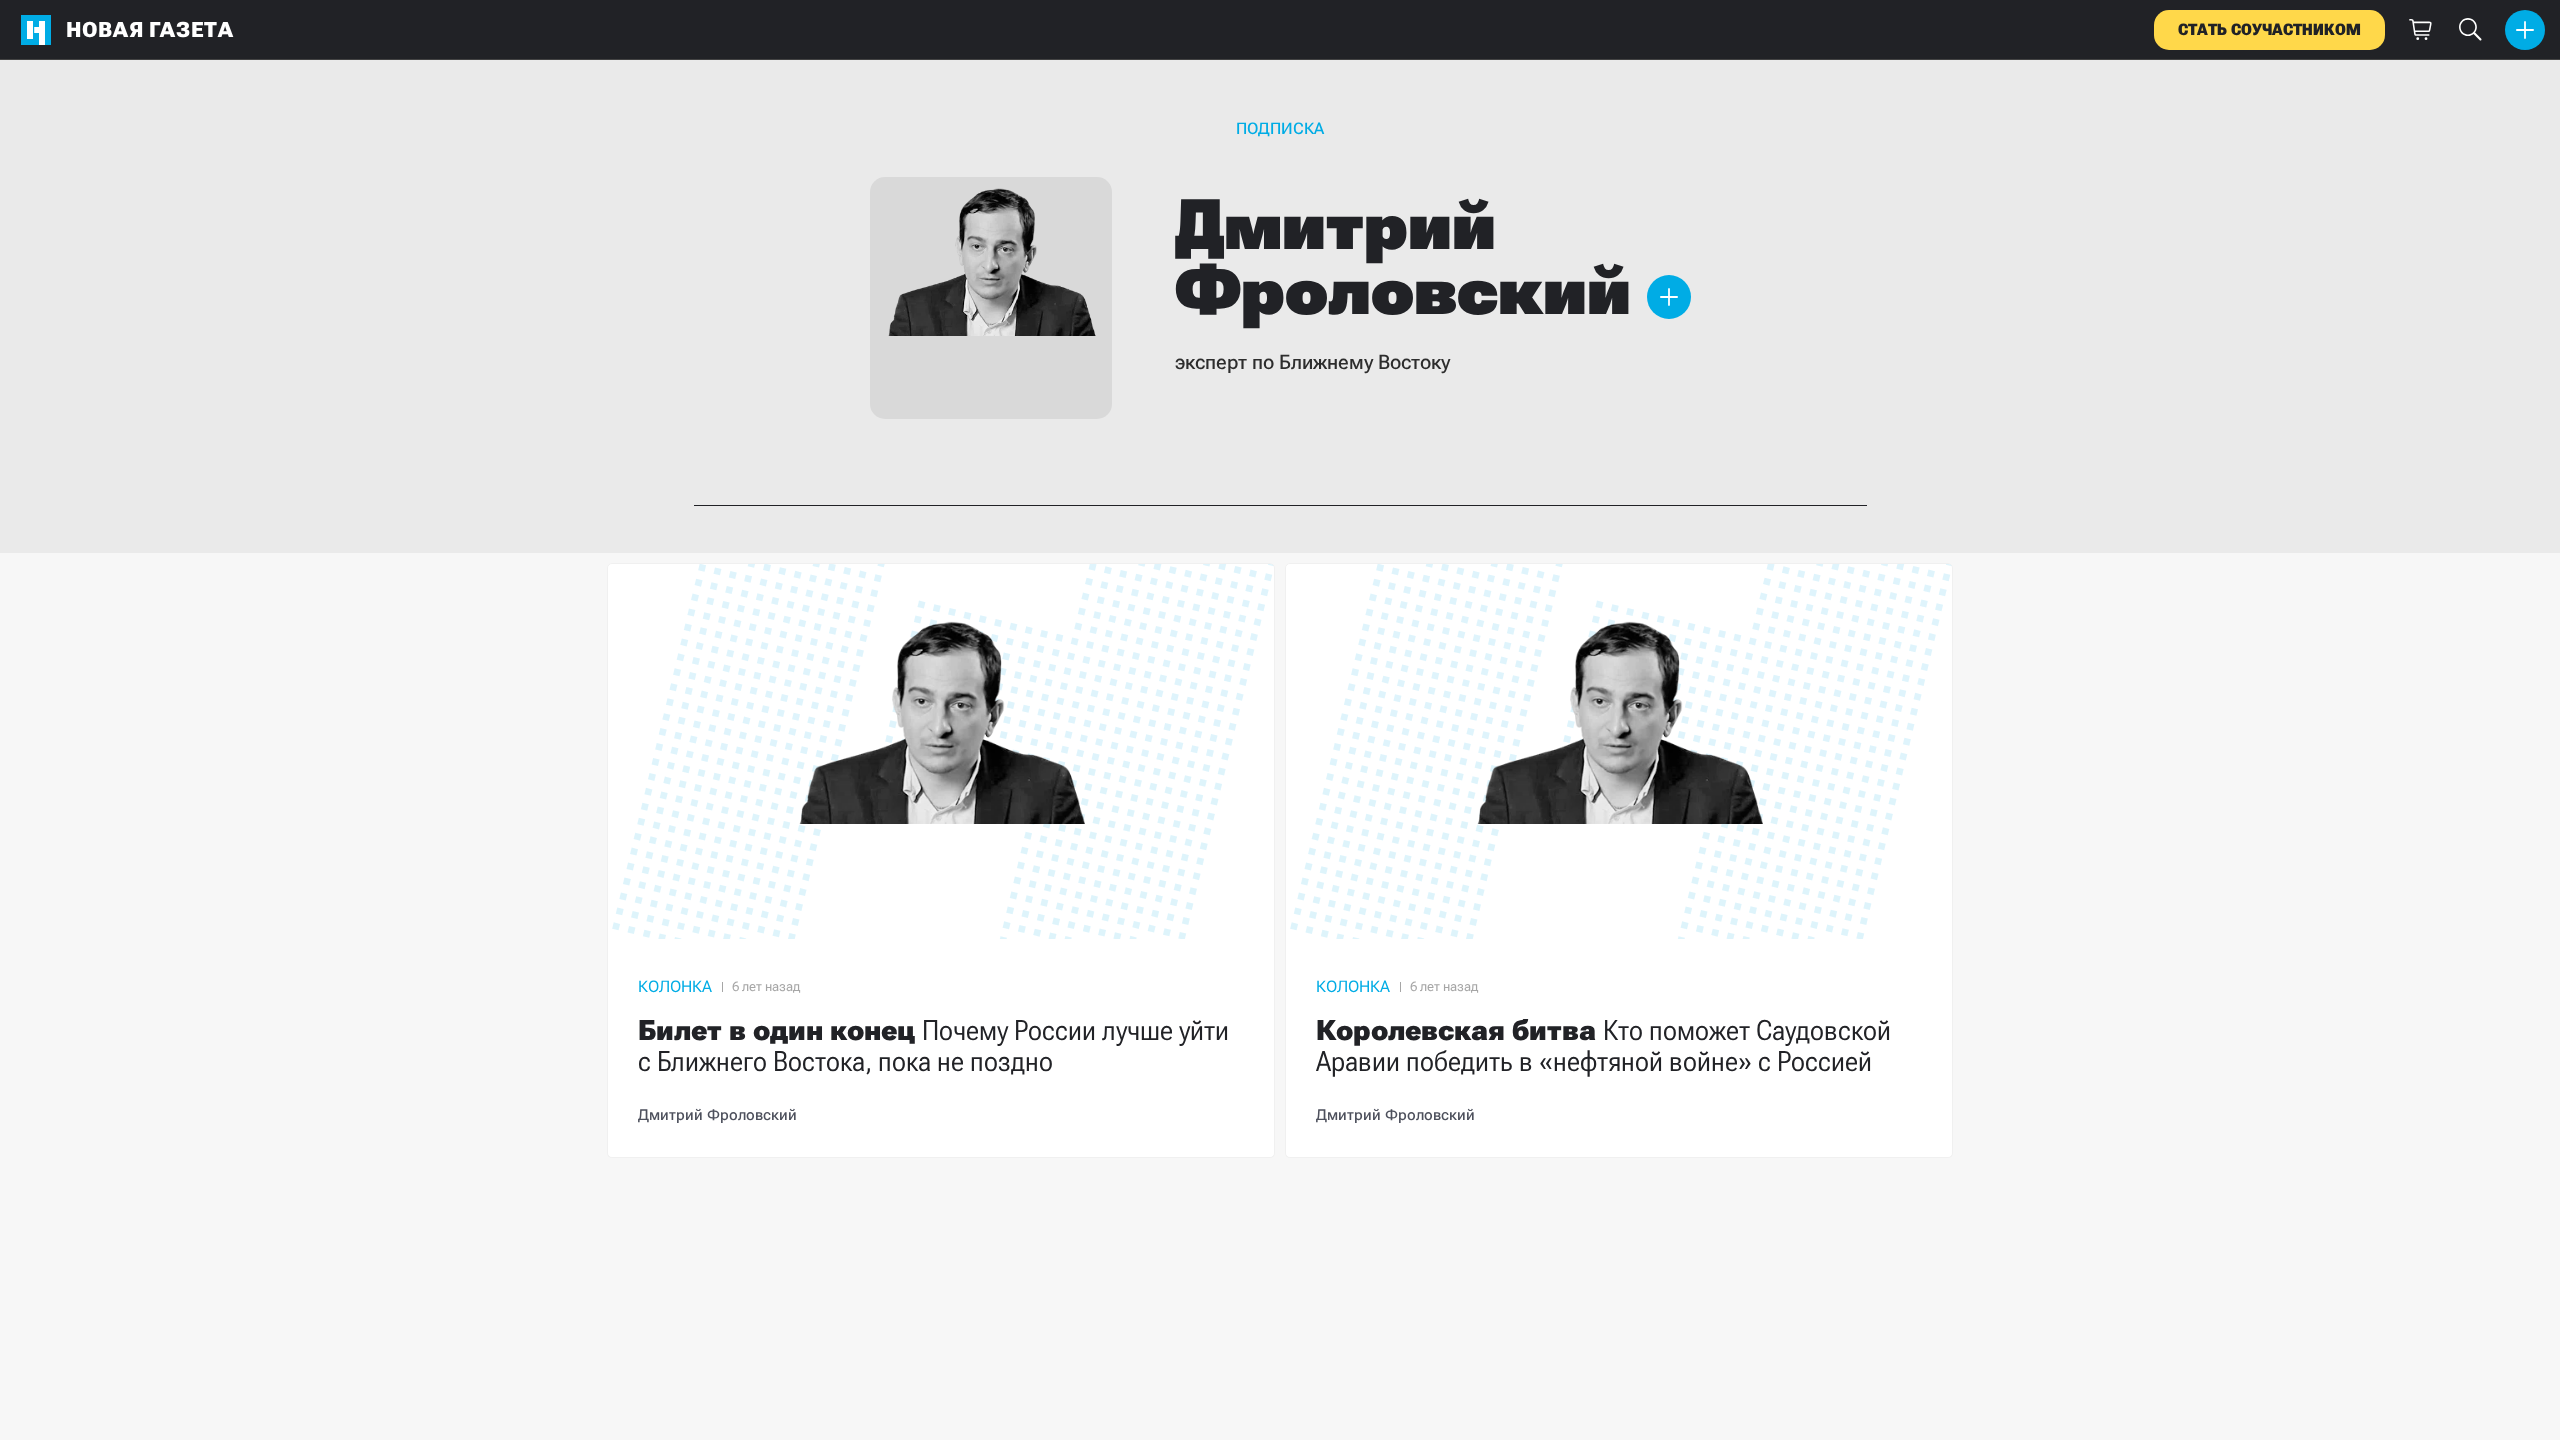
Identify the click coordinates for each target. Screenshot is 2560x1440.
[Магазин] (2420, 30)
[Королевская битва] (1619, 860)
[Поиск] (2470, 30)
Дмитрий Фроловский (717, 1115)
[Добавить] (2525, 30)
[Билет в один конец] (941, 860)
